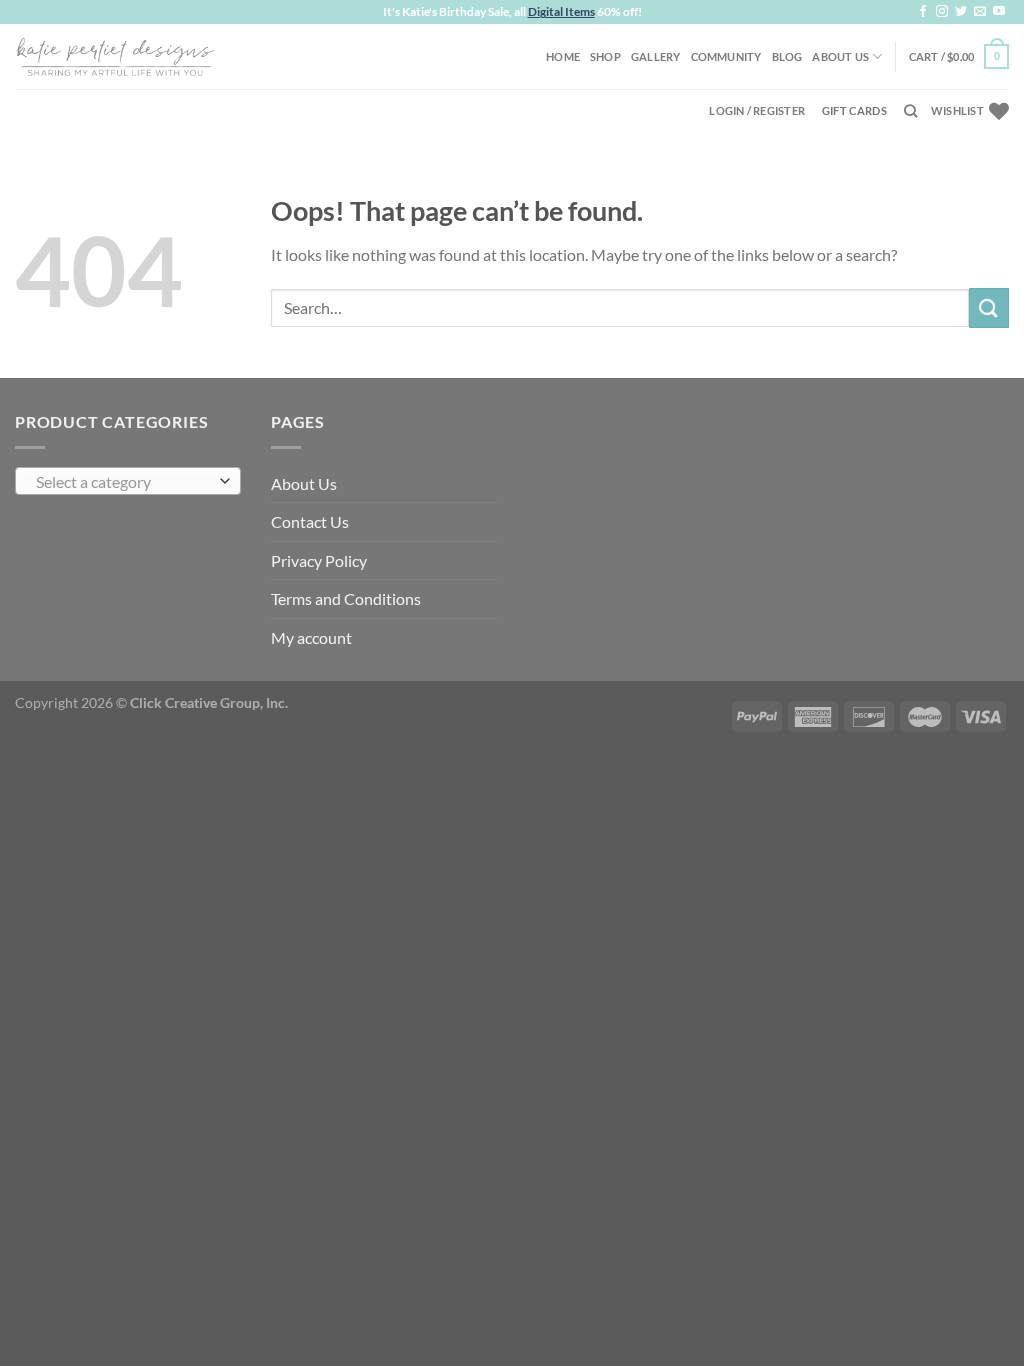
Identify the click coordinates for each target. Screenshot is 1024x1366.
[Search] (910, 111)
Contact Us (310, 521)
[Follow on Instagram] (942, 12)
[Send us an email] (980, 12)
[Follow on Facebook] (923, 12)
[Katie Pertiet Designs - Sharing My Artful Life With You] (115, 56)
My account (311, 637)
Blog (787, 56)
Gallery (656, 56)
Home (563, 56)
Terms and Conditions (346, 598)
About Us (840, 56)
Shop (605, 56)
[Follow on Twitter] (961, 12)
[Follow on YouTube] (999, 12)
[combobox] (128, 481)
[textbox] (123, 482)
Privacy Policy (319, 560)
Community (726, 56)
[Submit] (989, 307)
